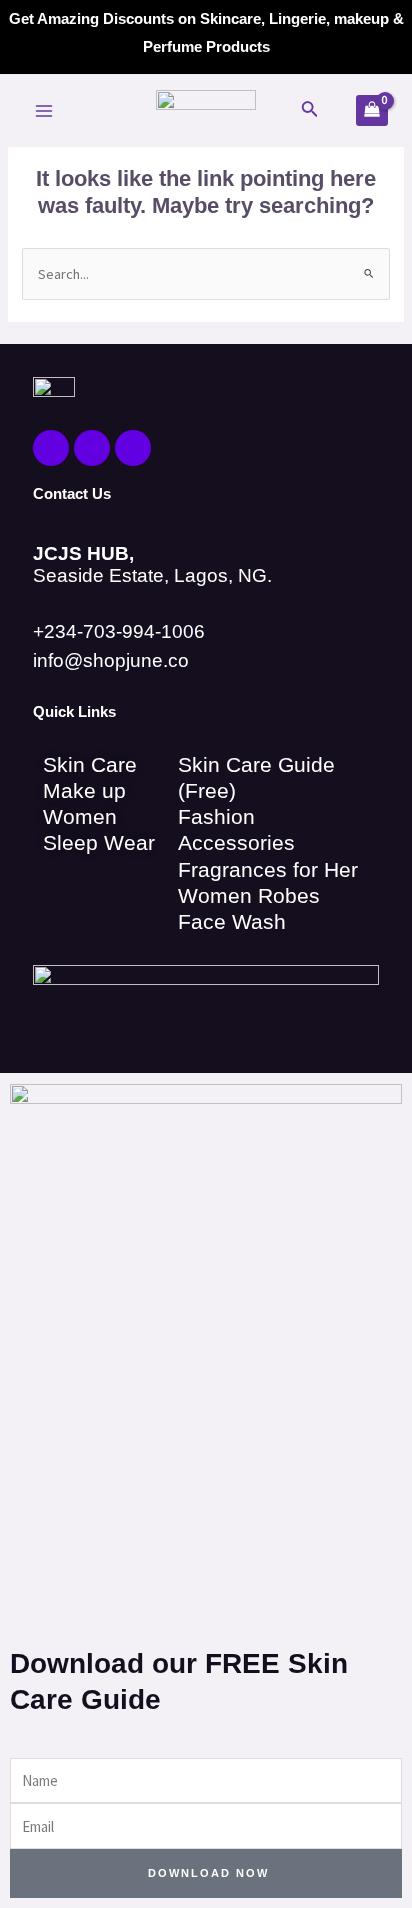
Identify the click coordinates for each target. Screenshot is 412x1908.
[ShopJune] (206, 111)
